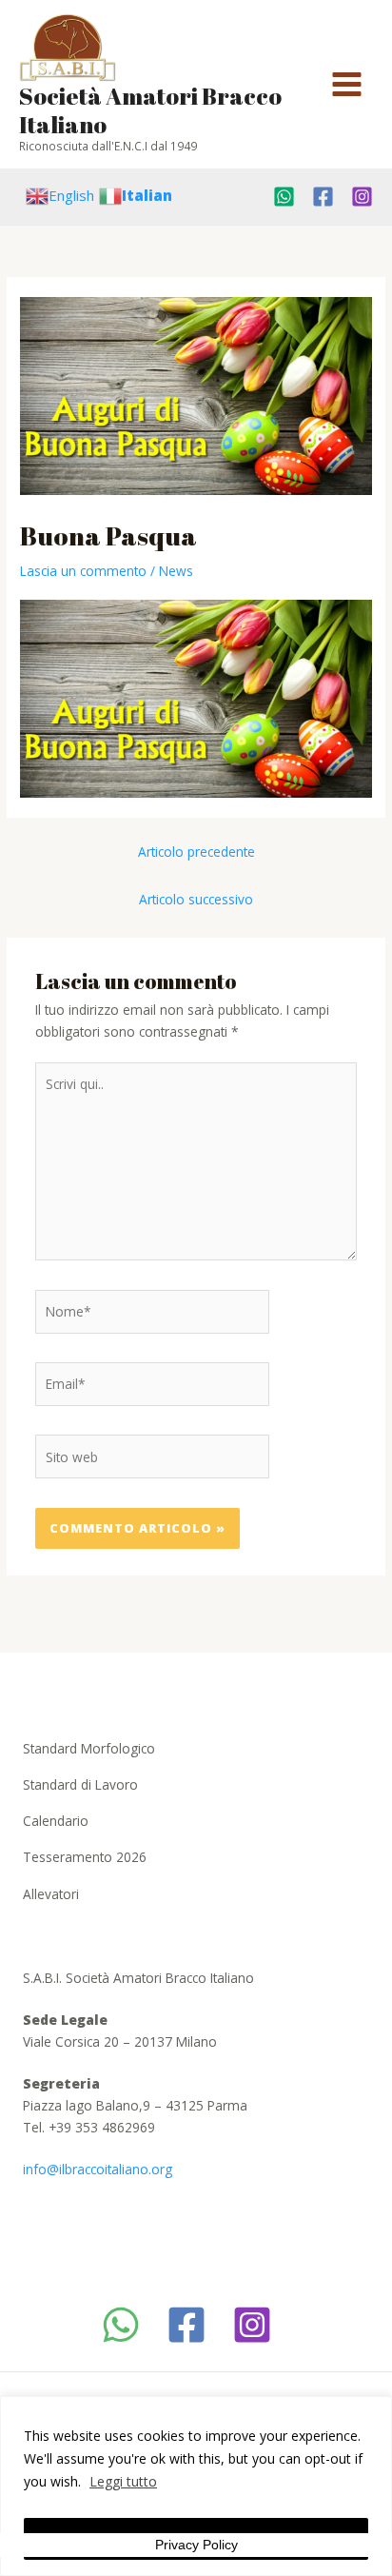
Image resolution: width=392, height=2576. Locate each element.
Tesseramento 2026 (85, 1857)
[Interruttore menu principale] (347, 85)
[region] (196, 2486)
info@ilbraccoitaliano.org (98, 2169)
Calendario (56, 1821)
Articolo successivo (196, 899)
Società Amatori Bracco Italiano (150, 110)
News (176, 571)
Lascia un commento (83, 571)
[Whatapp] (284, 197)
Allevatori (51, 1894)
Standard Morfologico (89, 1748)
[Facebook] (323, 197)
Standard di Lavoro (80, 1784)
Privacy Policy (196, 2545)
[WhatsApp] (121, 2325)
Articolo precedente (196, 852)
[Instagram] (362, 197)
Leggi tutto (123, 2481)
